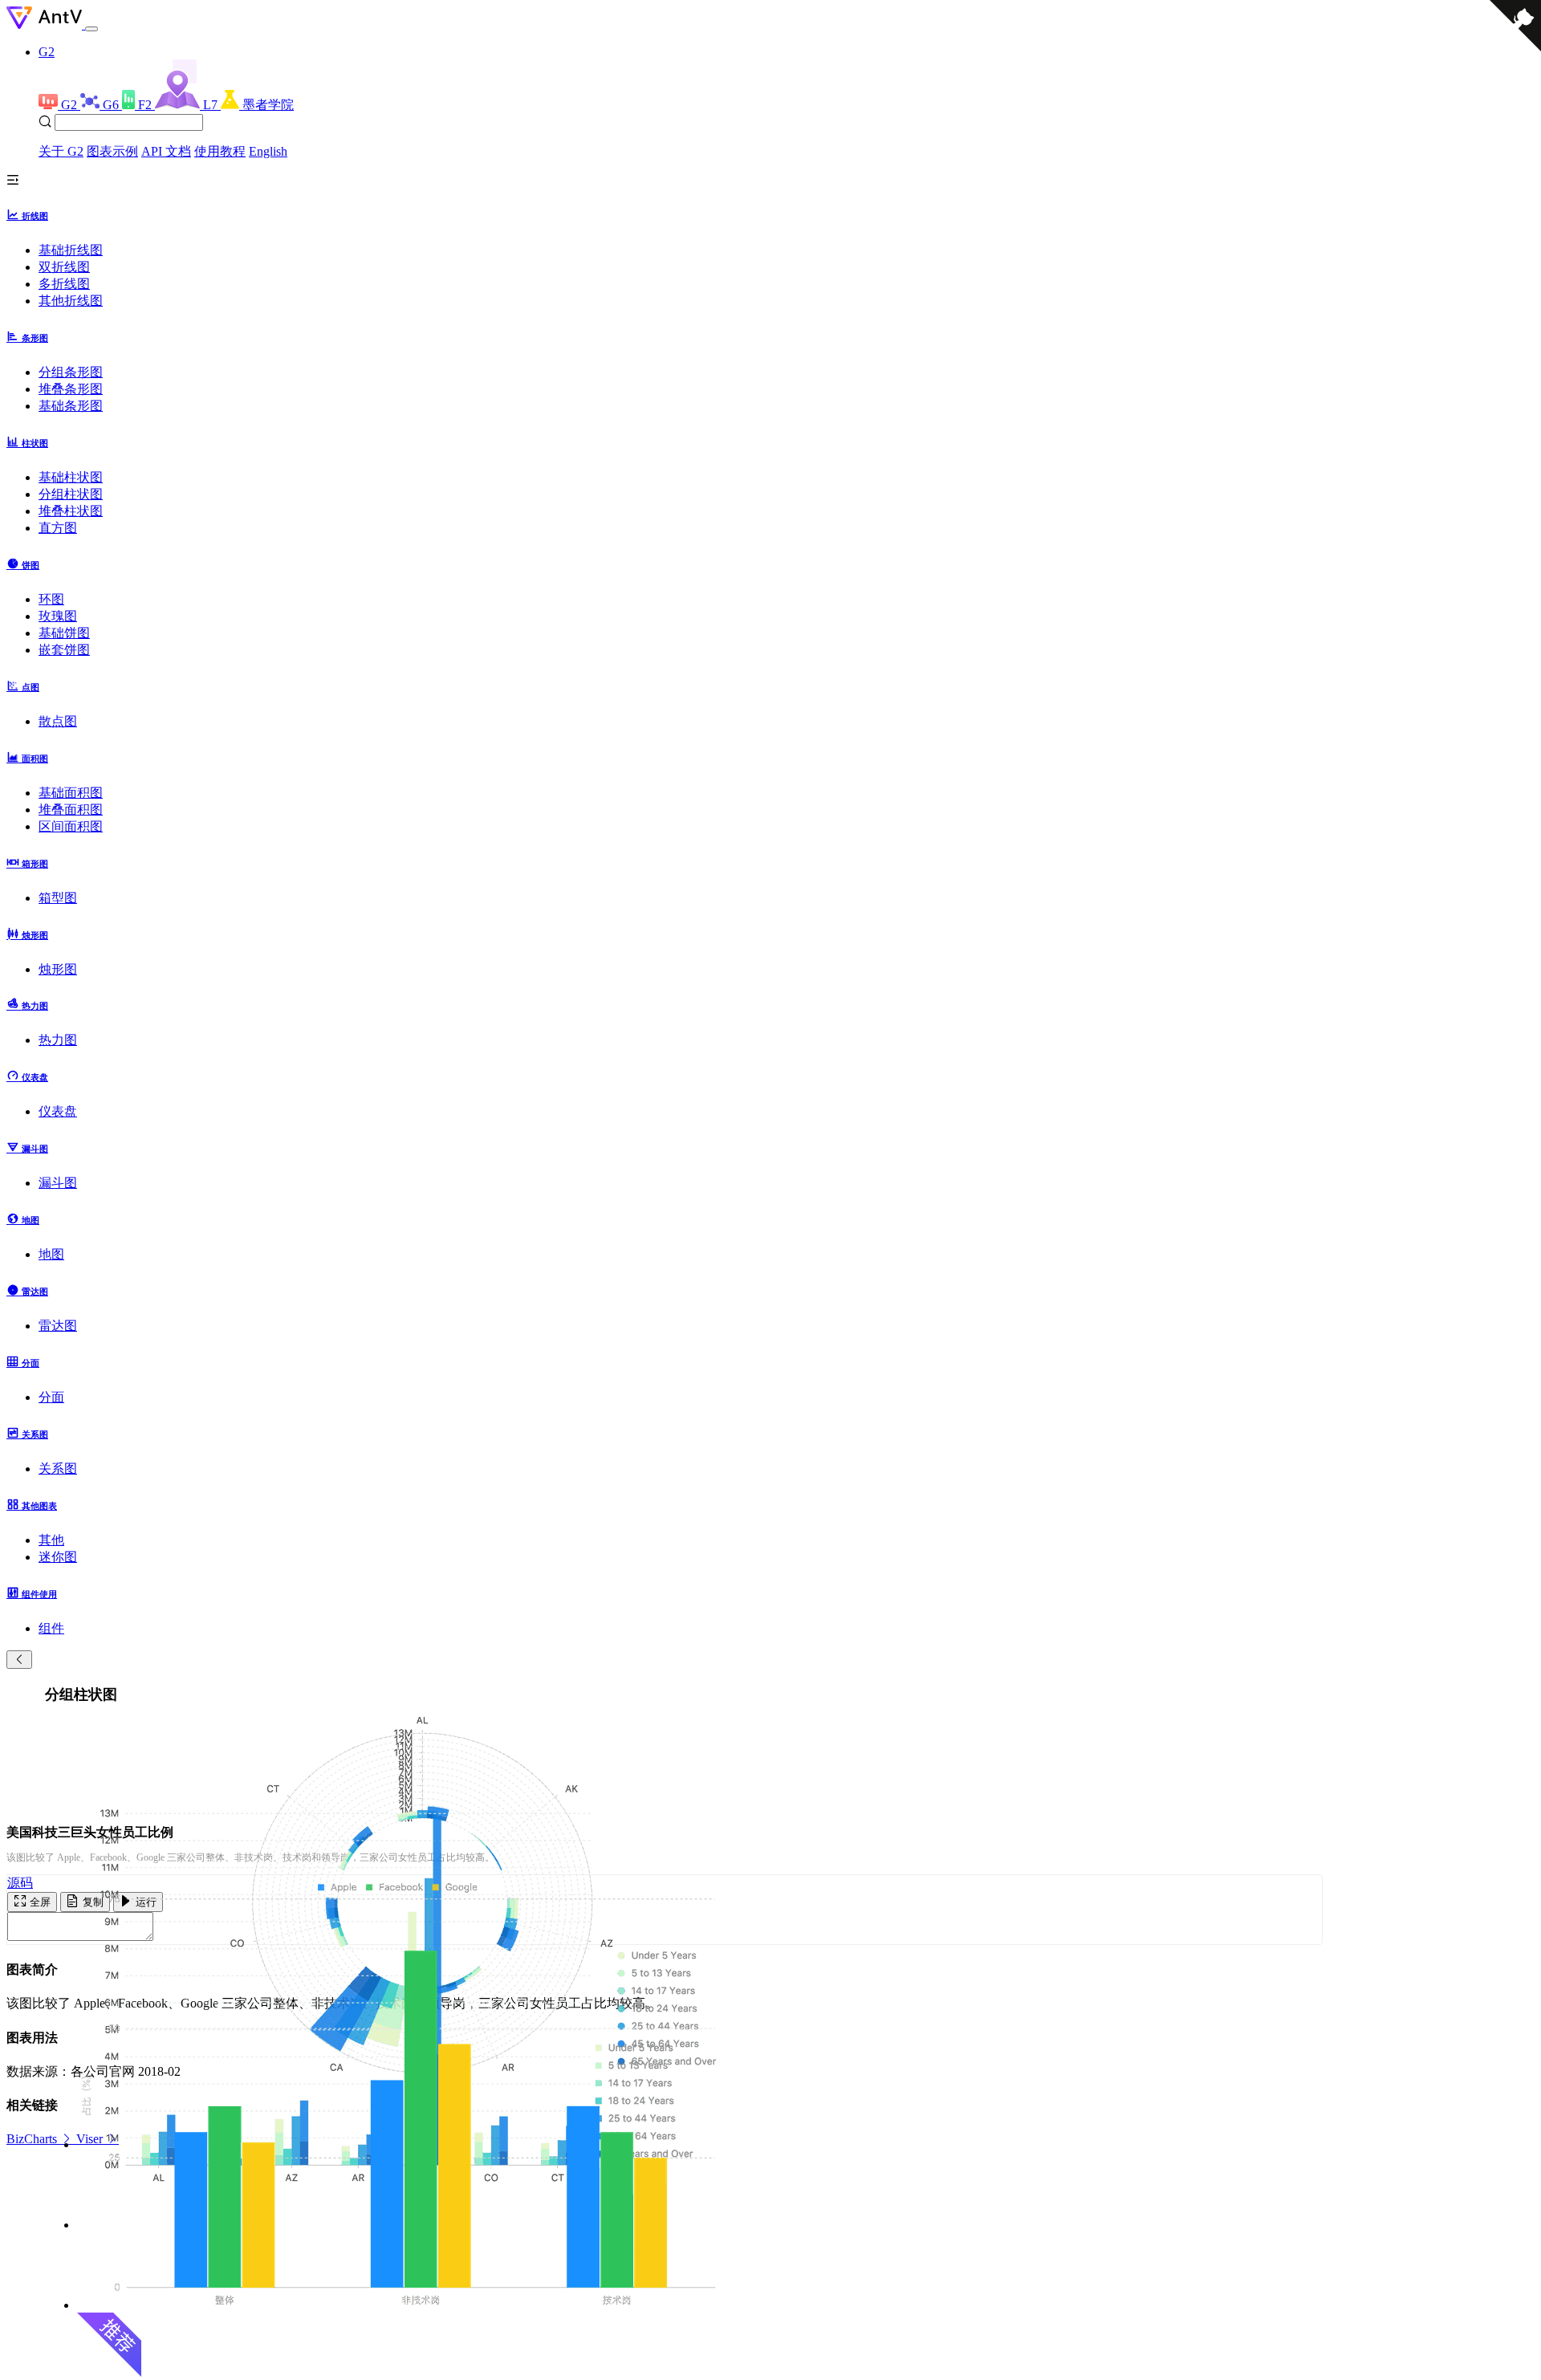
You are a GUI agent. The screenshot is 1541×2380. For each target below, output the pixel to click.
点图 (29, 687)
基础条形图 (71, 406)
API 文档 (166, 151)
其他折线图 (71, 301)
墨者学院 (268, 105)
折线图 (34, 216)
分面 (29, 1363)
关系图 (34, 1434)
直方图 (58, 528)
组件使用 (38, 1594)
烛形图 (34, 935)
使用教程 (220, 151)
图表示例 (112, 151)
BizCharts (33, 2139)
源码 (20, 1883)
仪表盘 (34, 1077)
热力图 (34, 1006)
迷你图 (58, 1557)
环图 (51, 599)
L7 (212, 105)
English (268, 151)
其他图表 (38, 1506)
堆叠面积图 (71, 810)
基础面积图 (71, 793)
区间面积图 (71, 826)
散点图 (58, 721)
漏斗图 (34, 1149)
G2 (47, 52)
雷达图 (34, 1292)
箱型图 (58, 898)
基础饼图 (64, 633)
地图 (29, 1220)
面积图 (34, 759)
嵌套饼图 (64, 650)
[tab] (770, 215)
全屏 (39, 1902)
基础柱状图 (71, 477)
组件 (51, 1628)
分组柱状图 (71, 494)
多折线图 (64, 284)
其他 (51, 1540)
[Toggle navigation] (91, 29)
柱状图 (34, 443)
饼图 (29, 565)
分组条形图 (71, 372)
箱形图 (34, 864)
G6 (112, 105)
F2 (146, 105)
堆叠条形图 (71, 389)
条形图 (34, 338)
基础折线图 (71, 250)
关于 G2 (61, 151)
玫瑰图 (58, 616)
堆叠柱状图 (71, 511)
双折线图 (64, 267)
